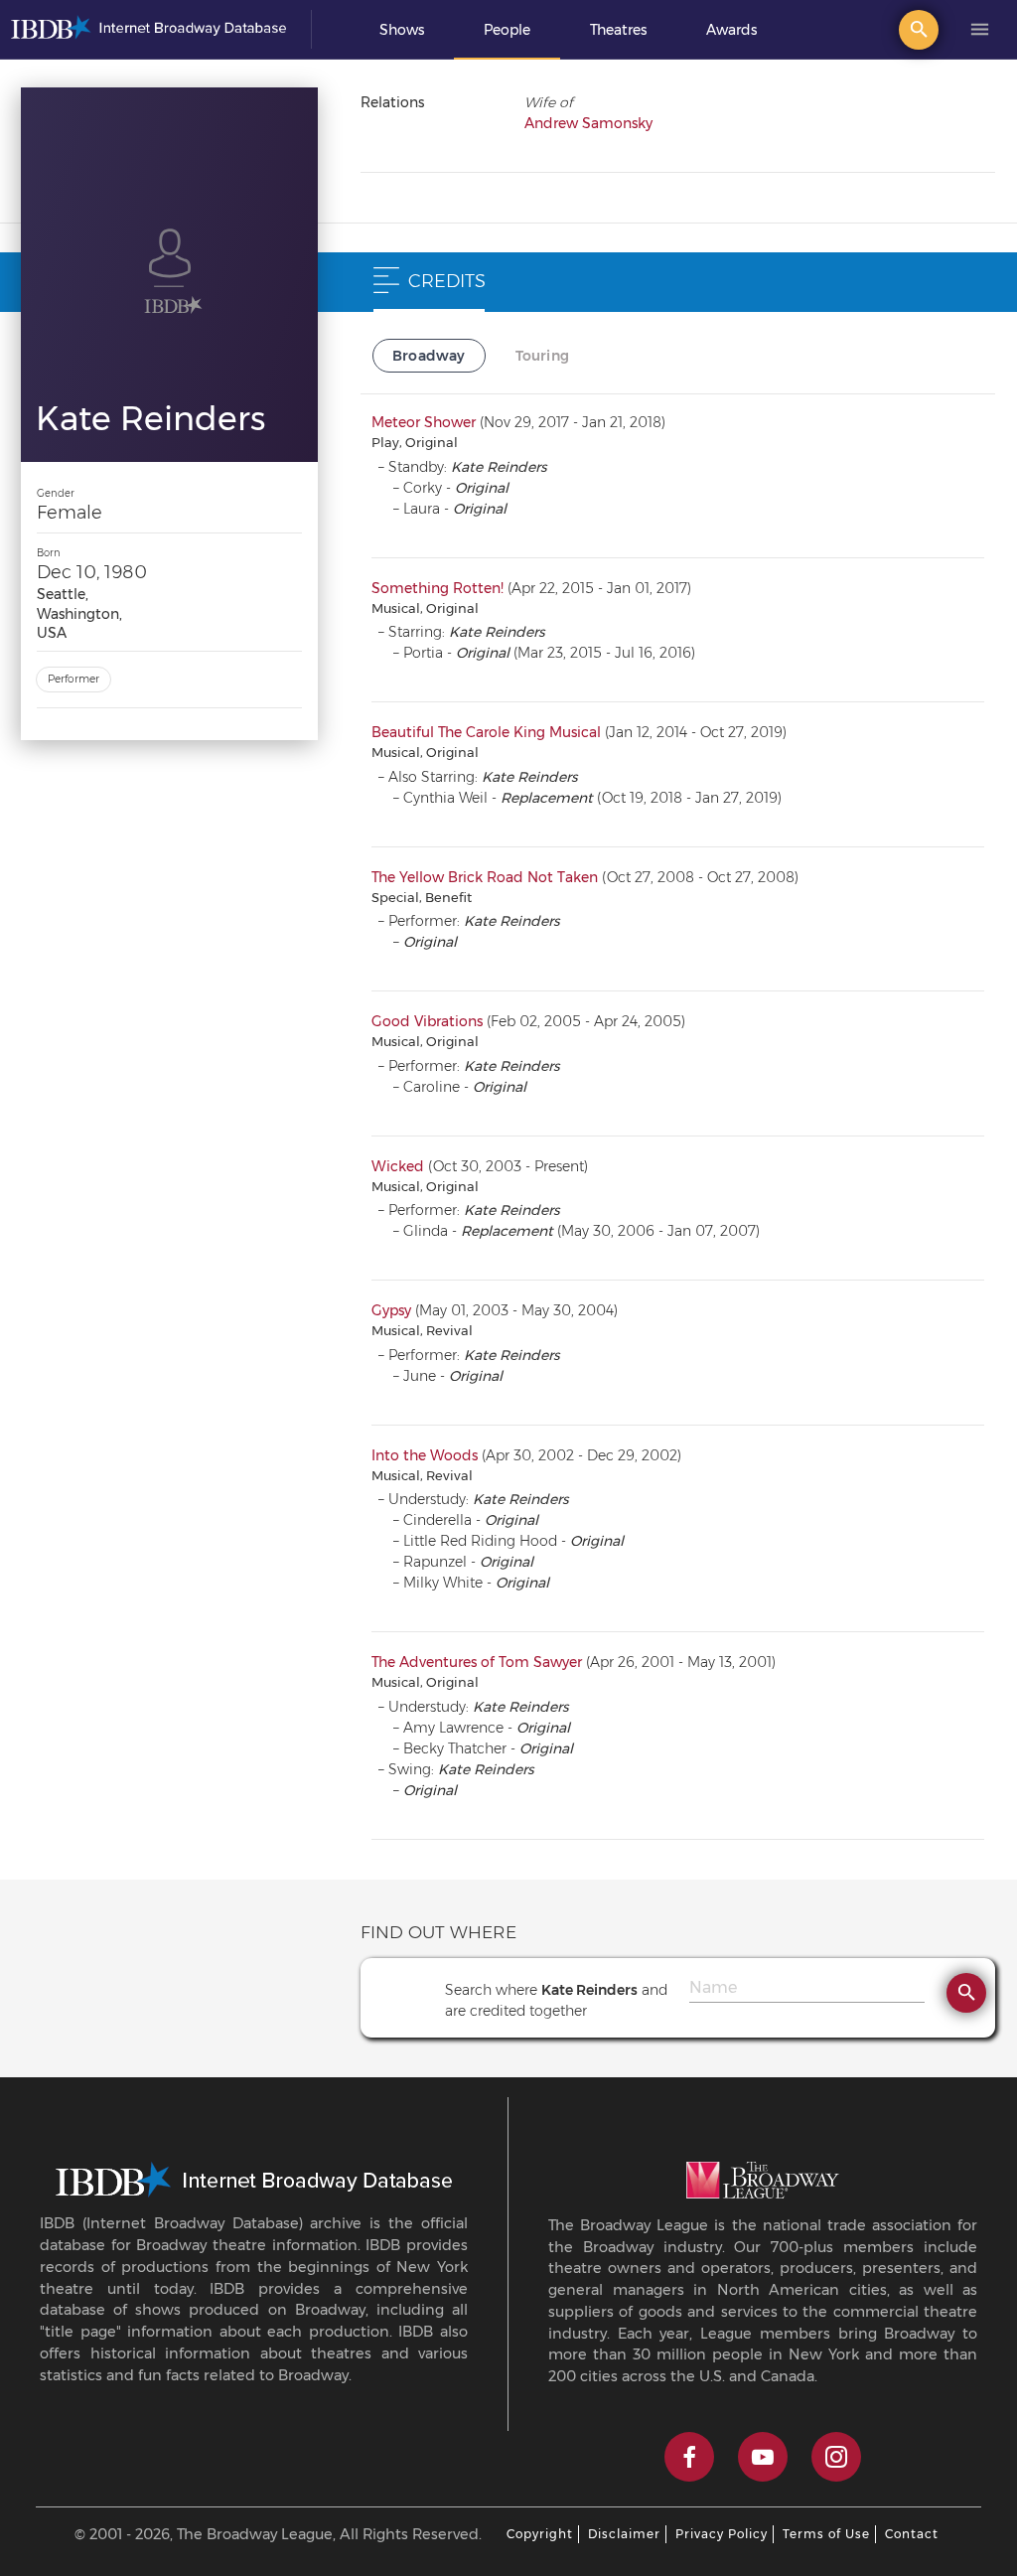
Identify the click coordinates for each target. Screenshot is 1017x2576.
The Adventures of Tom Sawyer (477, 1662)
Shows (402, 30)
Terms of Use (826, 2534)
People (507, 30)
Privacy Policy (722, 2534)
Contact (912, 2534)
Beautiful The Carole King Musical (486, 732)
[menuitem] (402, 30)
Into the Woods (425, 1455)
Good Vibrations (427, 1021)
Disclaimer (624, 2534)
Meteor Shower (424, 422)
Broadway (429, 356)
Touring (542, 356)
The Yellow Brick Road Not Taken (485, 877)
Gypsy (391, 1310)
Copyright (540, 2534)
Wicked (398, 1166)
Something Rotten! (437, 588)
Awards (731, 30)
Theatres (618, 30)
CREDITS (447, 281)
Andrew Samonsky (588, 123)
